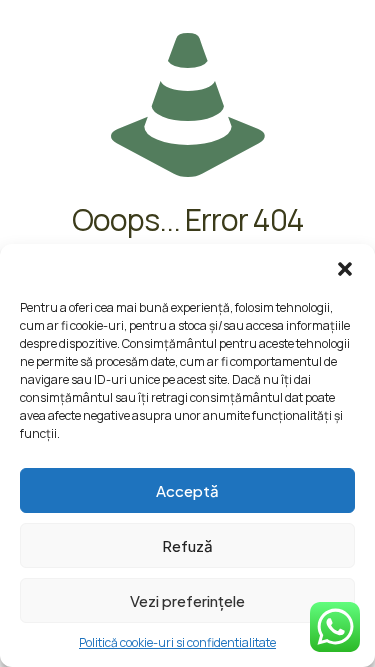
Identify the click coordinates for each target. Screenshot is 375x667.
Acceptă (187, 490)
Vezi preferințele (187, 600)
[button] (345, 269)
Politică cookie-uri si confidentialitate (177, 642)
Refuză (187, 545)
